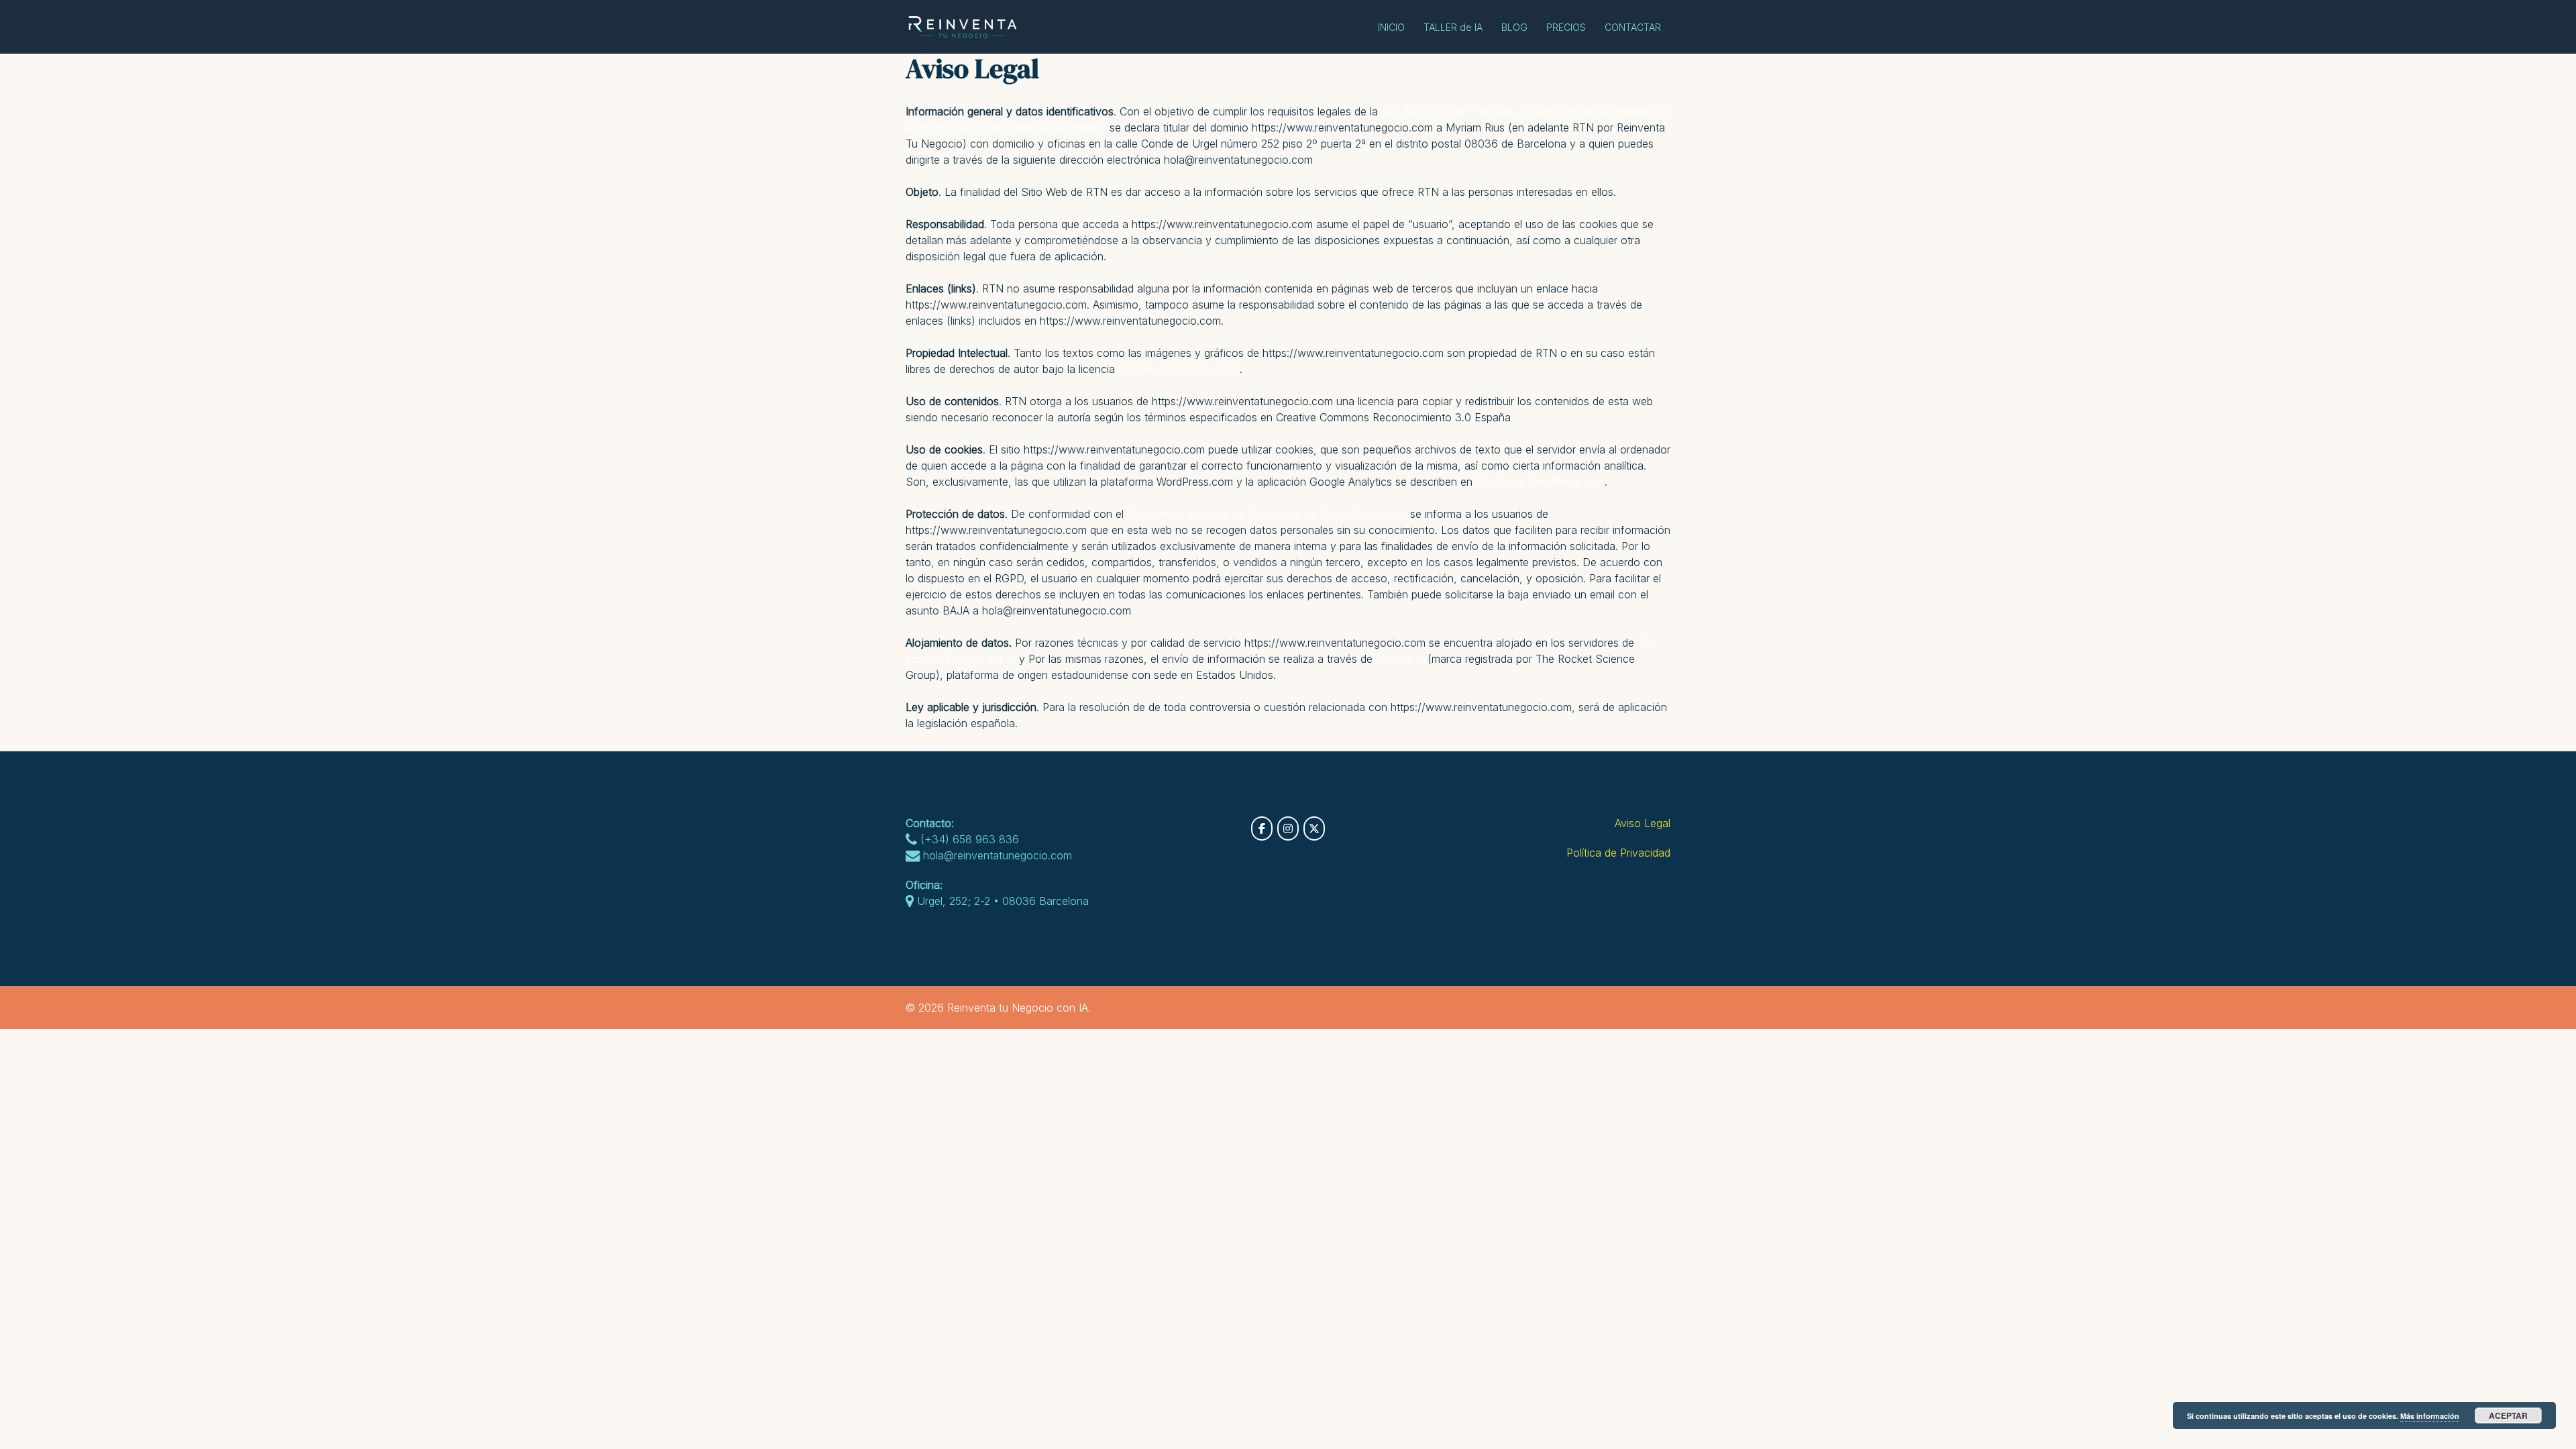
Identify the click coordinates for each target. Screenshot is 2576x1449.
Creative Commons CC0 (1177, 369)
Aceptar (2508, 1415)
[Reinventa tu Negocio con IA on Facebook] (1262, 828)
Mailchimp (1400, 659)
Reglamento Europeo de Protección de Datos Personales (1267, 514)
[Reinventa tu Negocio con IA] (967, 25)
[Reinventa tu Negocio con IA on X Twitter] (1314, 828)
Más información (2430, 1416)
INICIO (1391, 27)
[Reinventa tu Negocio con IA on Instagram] (1288, 828)
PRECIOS (1566, 27)
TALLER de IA (1453, 27)
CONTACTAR (1633, 27)
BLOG (1514, 27)
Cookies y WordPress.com (1540, 482)
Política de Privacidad (1618, 853)
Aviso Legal (1643, 823)
